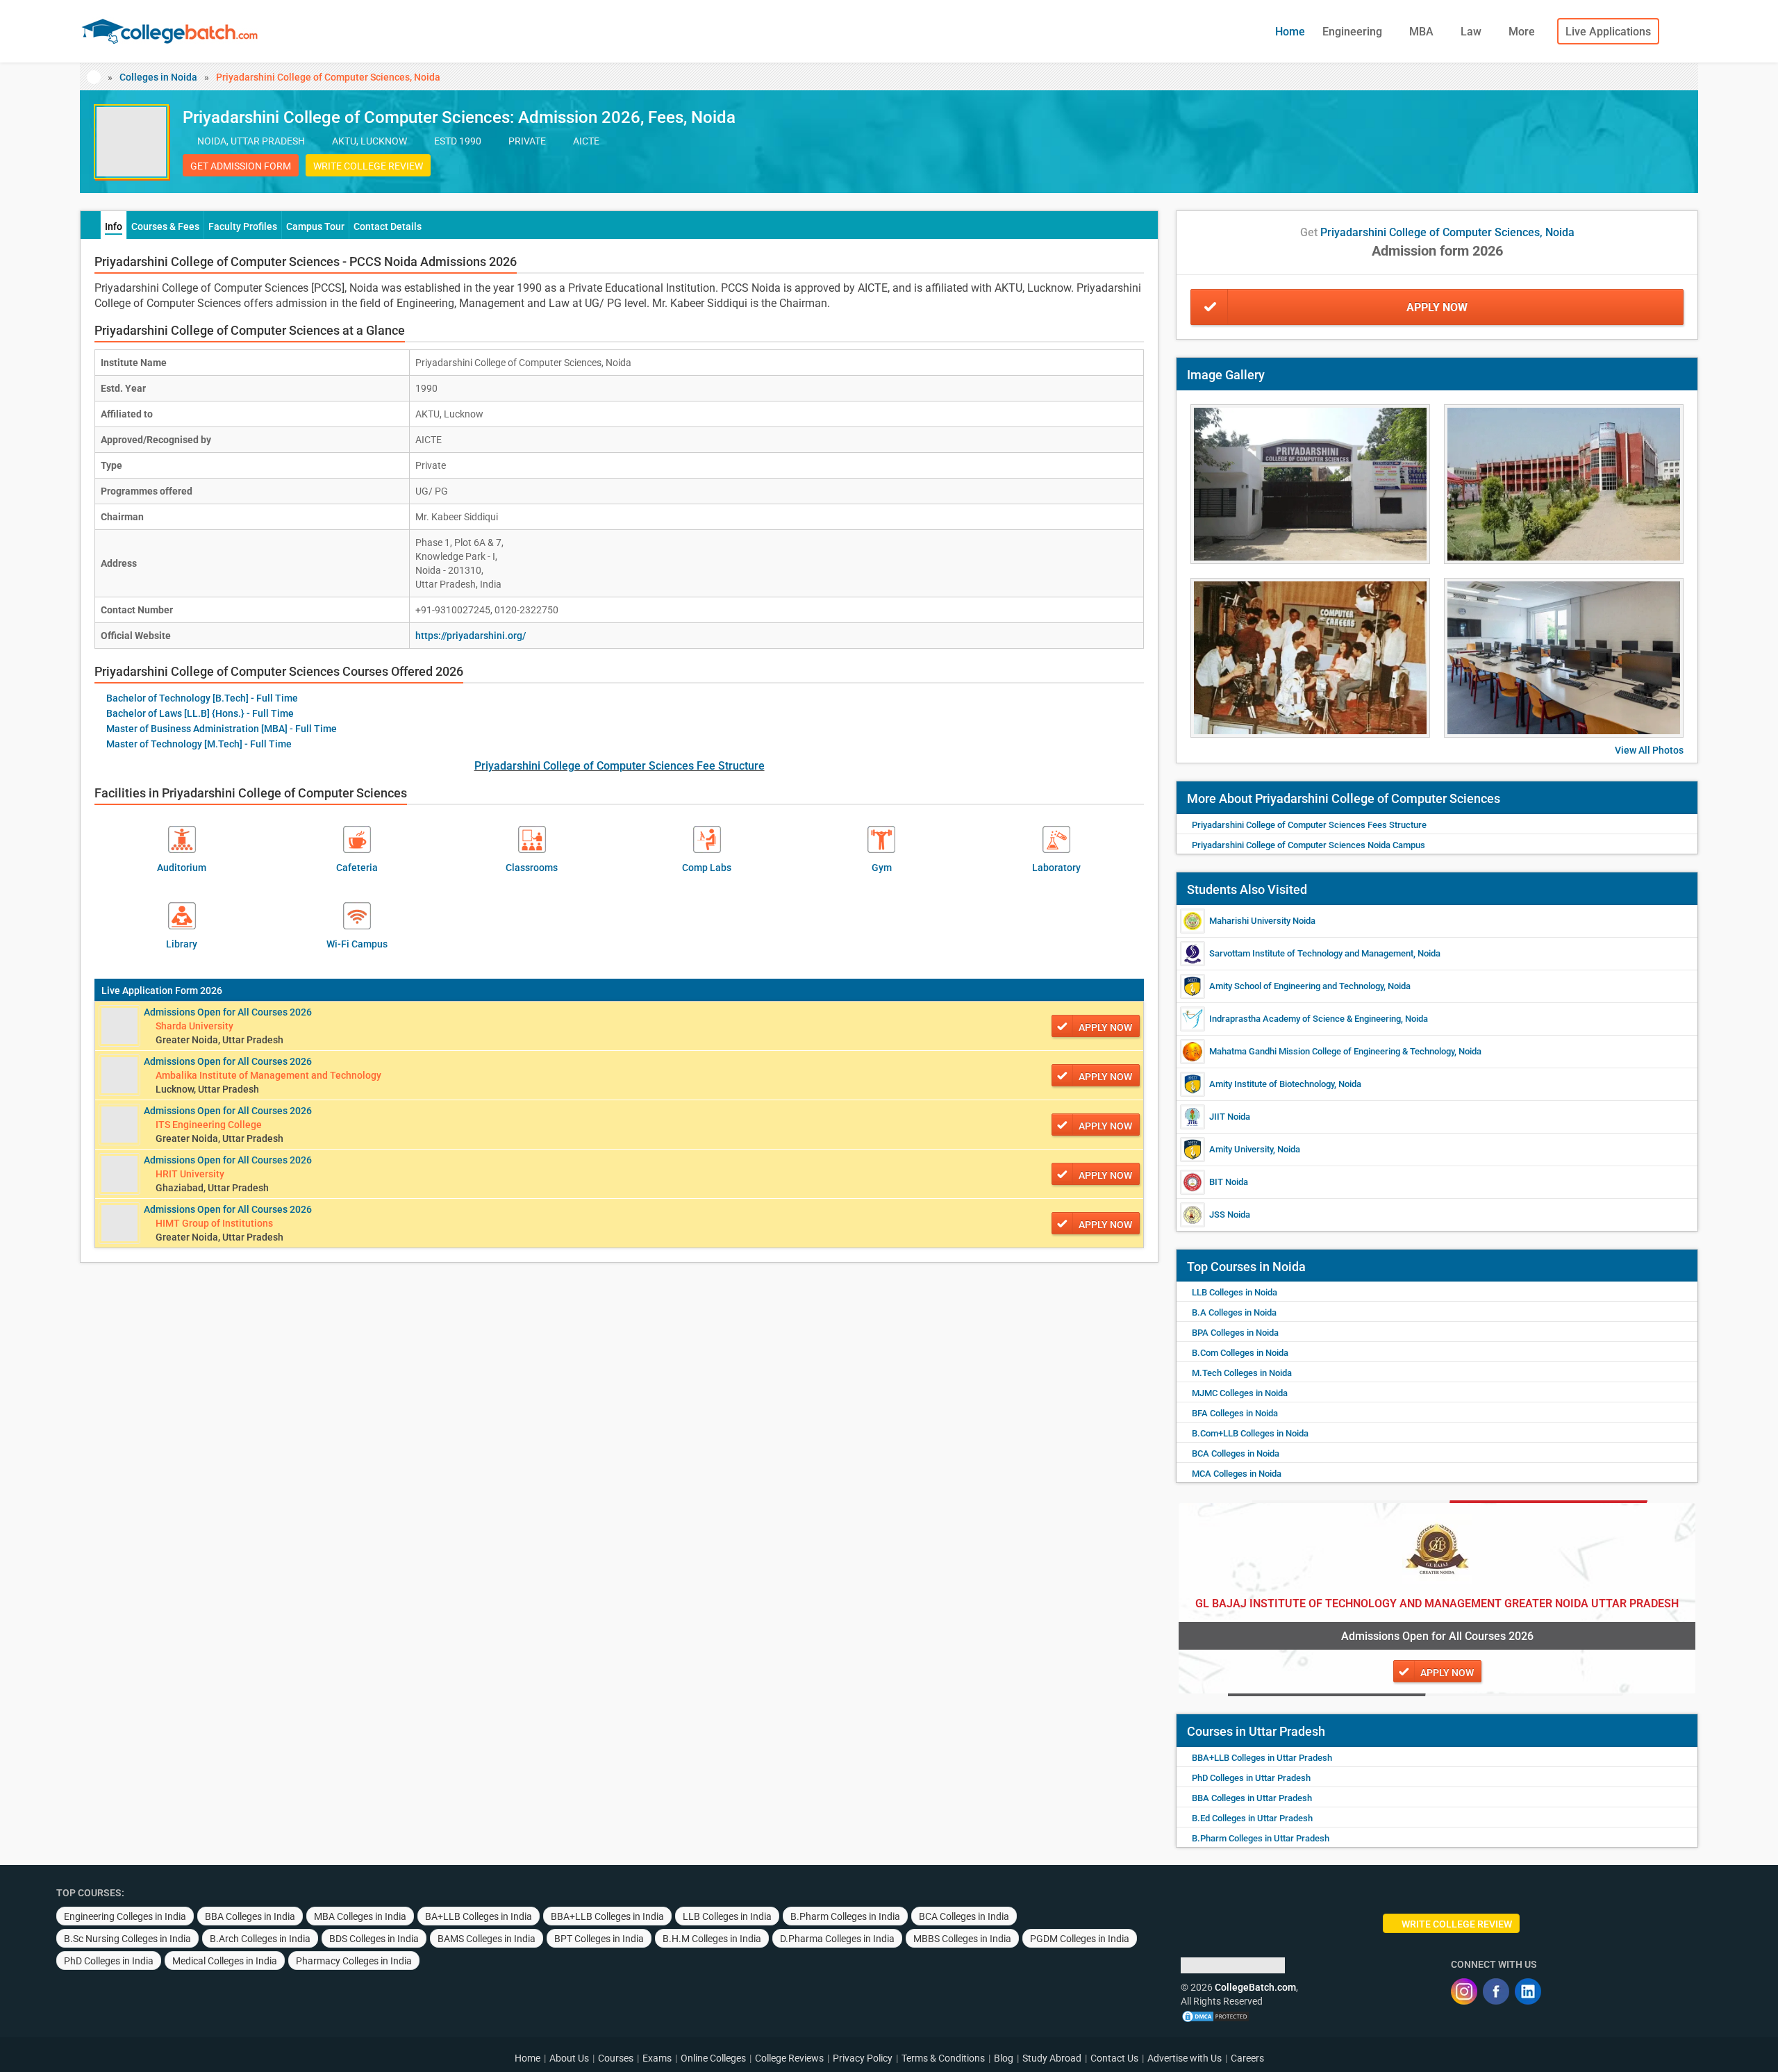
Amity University (1241, 1149)
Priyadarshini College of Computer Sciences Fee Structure (620, 766)
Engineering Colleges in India (125, 1916)
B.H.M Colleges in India (712, 1939)
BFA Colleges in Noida (1235, 1413)
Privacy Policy (863, 2058)
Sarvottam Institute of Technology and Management (1311, 953)
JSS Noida (1230, 1215)
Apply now (1105, 1027)
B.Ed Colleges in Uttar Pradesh (1252, 1818)
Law (1472, 32)
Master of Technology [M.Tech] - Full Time (199, 744)
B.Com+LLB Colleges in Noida (1250, 1433)
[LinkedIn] (1528, 1991)
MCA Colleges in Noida (1237, 1474)
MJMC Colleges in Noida (1240, 1393)
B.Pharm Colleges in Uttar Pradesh (1261, 1838)
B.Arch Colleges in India (260, 1939)
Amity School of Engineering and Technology (1296, 986)
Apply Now (1437, 307)
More (1523, 32)
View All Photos (1649, 750)
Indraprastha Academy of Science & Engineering (1305, 1019)
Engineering (1354, 32)
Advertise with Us (1185, 2058)
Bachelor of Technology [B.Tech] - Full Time (202, 698)
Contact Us (1114, 2058)
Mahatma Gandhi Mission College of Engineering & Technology (1332, 1051)
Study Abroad (1052, 2058)
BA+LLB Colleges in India (479, 1916)
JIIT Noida (1230, 1117)
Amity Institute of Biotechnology (1272, 1084)
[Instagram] (1464, 1991)
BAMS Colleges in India (487, 1939)
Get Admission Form (241, 166)
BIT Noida (1229, 1182)
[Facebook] (1496, 1991)
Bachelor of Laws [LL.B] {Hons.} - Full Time (200, 713)
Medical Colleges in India (225, 1961)
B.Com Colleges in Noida (1240, 1353)
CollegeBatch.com (1255, 1987)
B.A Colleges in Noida (1234, 1312)
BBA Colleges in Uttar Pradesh (1252, 1798)
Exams (657, 2058)
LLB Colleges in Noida (1235, 1292)
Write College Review (368, 166)
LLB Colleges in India (727, 1916)
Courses (616, 2058)
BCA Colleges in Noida (1236, 1453)
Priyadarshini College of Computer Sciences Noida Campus (1308, 845)
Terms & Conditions (943, 2058)
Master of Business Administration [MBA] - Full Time (222, 729)
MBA (1423, 32)
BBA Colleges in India (250, 1916)
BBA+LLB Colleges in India (607, 1916)
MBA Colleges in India (360, 1916)
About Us (569, 2058)
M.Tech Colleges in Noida (1242, 1373)
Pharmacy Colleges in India (354, 1961)
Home (1290, 32)
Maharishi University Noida (1262, 921)
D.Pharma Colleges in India (837, 1939)
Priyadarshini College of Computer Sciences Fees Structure (1309, 825)
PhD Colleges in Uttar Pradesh (1251, 1778)
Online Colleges (713, 2058)
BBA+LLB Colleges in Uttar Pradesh (1262, 1758)
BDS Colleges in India (374, 1939)
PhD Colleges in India (109, 1961)
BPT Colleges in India (599, 1939)
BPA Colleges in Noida (1235, 1333)
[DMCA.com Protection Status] (1215, 2015)
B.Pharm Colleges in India (845, 1916)
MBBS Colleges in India (962, 1939)
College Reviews (789, 2058)
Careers (1247, 2058)
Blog (1004, 2058)
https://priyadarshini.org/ (471, 636)
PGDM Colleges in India (1080, 1939)
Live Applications (1608, 32)
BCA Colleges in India (964, 1916)
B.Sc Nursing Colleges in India (127, 1939)
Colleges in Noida (158, 77)
